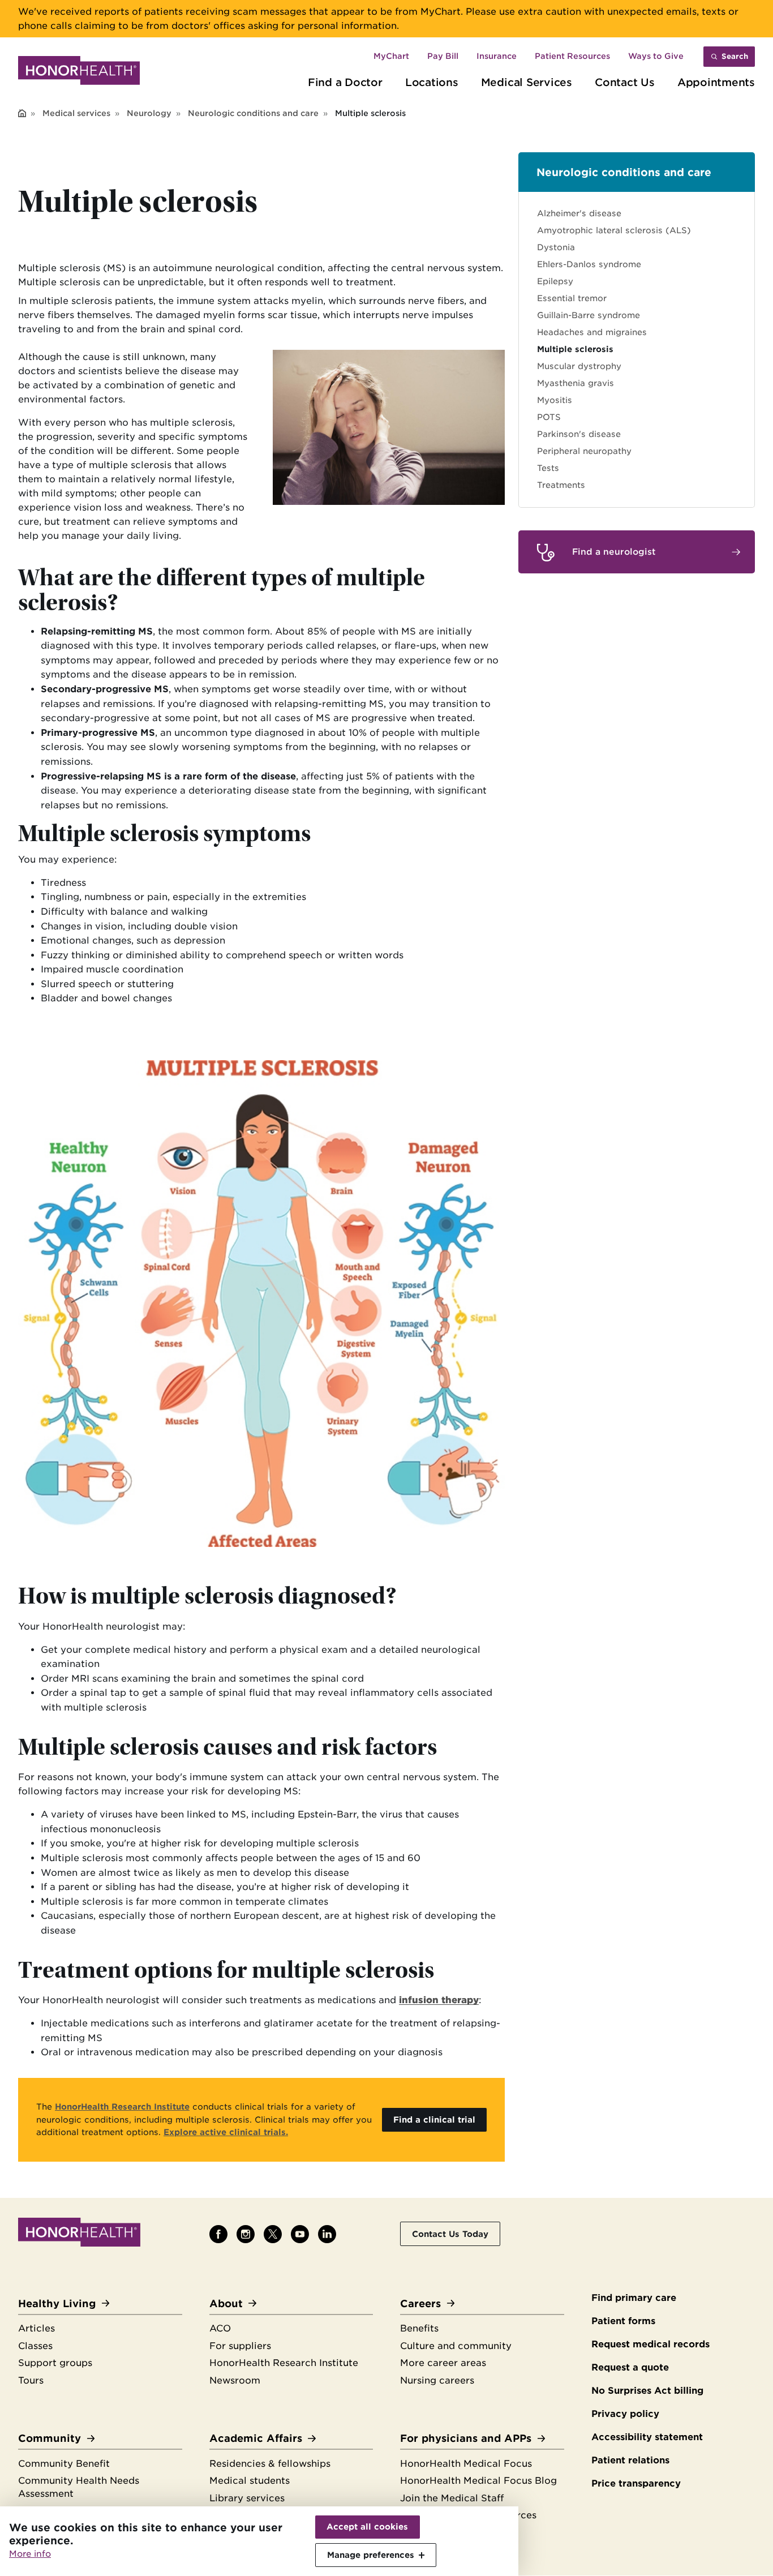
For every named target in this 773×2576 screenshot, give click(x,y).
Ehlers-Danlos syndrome (589, 264)
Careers (420, 2303)
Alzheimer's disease (579, 213)
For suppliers (240, 2346)
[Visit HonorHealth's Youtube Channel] (300, 2234)
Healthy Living (57, 2303)
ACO (220, 2328)
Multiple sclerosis (575, 349)
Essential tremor (572, 298)
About (226, 2303)
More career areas (443, 2363)
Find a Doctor (345, 82)
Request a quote (630, 2367)
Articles (36, 2328)
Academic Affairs (256, 2438)
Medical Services (527, 82)
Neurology (149, 113)
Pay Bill (443, 56)
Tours (31, 2380)
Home (22, 114)
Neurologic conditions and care (253, 113)
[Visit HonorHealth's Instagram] (246, 2234)
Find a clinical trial (434, 2119)
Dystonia (556, 247)
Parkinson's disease (579, 434)
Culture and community (456, 2346)
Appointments (716, 82)
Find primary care (634, 2298)
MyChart (391, 56)
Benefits (419, 2328)
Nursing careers (437, 2380)
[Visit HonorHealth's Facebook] (218, 2234)
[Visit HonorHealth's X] (273, 2234)
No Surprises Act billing (647, 2391)
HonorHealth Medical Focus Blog (478, 2481)
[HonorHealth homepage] (79, 72)
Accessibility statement (647, 2437)
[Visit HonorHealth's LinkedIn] (327, 2234)
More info (30, 2554)
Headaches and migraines (592, 332)
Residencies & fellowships (270, 2464)
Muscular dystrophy (579, 366)
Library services (247, 2498)
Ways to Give (656, 56)
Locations (432, 82)
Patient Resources (572, 56)
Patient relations (630, 2460)
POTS (549, 417)
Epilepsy (555, 281)
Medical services (76, 113)
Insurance (497, 56)
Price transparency (636, 2483)
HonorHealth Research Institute (284, 2363)
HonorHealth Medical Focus (466, 2464)
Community (50, 2438)
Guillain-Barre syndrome (589, 315)
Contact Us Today (450, 2234)
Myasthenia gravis (576, 383)
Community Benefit (64, 2464)
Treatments (561, 485)
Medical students (250, 2481)
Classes (35, 2346)
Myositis (555, 400)
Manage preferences (371, 2555)
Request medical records (650, 2344)
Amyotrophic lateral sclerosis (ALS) (614, 230)
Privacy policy (625, 2414)
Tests (548, 468)
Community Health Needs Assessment (79, 2487)
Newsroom (235, 2380)
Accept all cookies (367, 2527)
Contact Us (625, 82)
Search (735, 56)
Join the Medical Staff (452, 2498)
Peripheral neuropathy (584, 451)
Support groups (55, 2363)
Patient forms (623, 2321)
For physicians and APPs (466, 2438)
